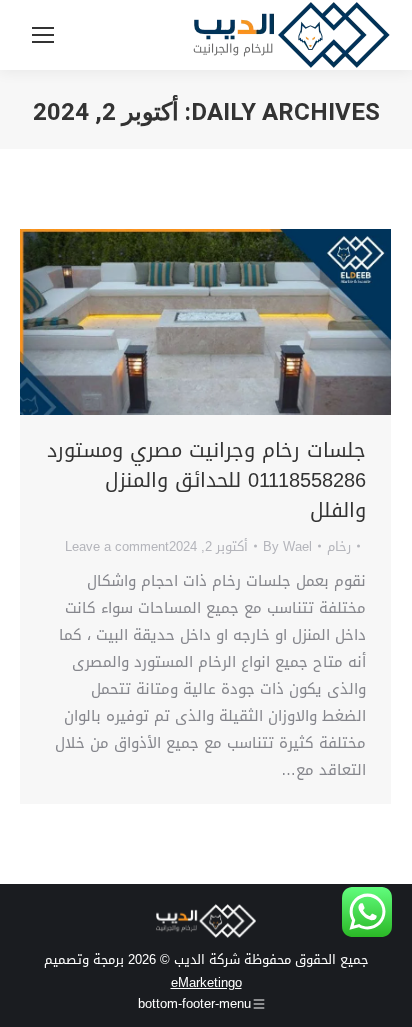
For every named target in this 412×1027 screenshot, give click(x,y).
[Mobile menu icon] (43, 35)
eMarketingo (206, 982)
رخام (339, 546)
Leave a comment (117, 546)
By (287, 546)
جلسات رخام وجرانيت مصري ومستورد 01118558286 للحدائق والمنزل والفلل (206, 480)
